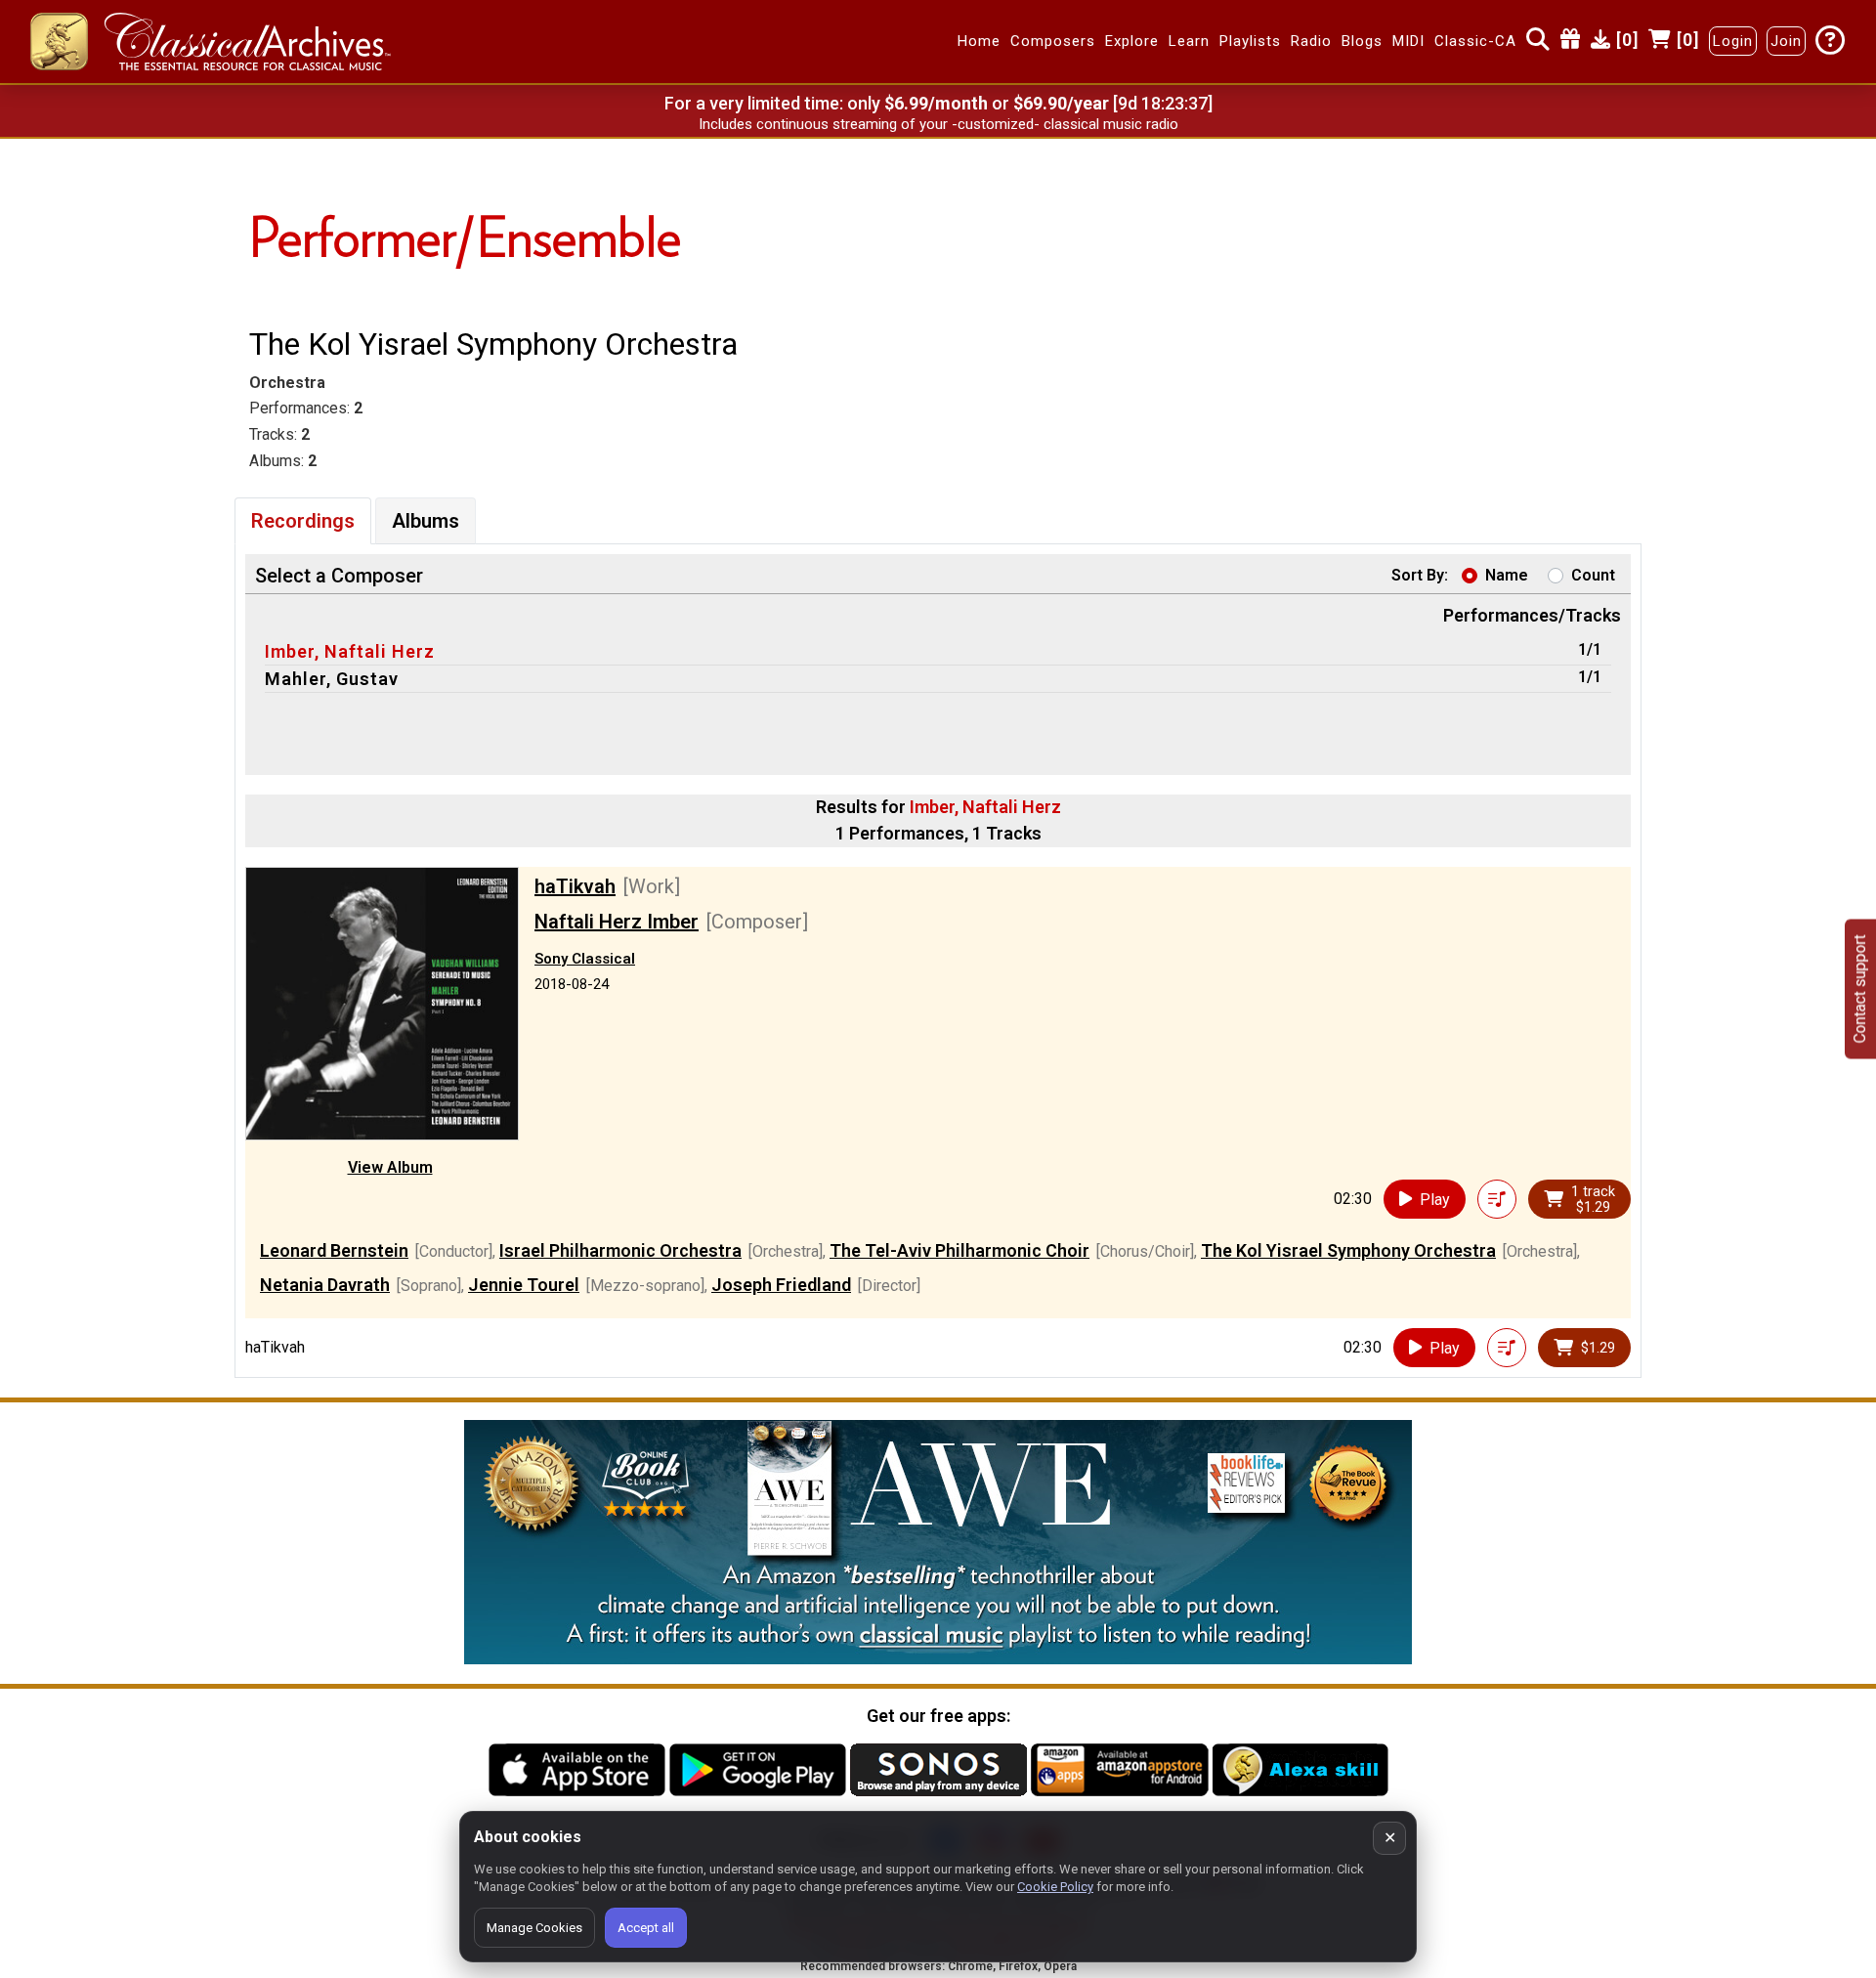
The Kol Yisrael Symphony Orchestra (1348, 1250)
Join (1786, 42)
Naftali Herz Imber (617, 922)
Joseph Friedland (781, 1285)
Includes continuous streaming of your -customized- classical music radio (938, 124)
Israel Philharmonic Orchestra (620, 1250)
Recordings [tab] (303, 521)
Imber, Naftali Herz (350, 651)
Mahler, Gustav (332, 679)
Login (1733, 42)
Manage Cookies (534, 1928)
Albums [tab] (426, 521)
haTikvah (575, 886)
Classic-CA (1475, 42)
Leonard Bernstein (334, 1250)
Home (979, 42)
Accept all (646, 1928)
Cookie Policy (1055, 1887)
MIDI (1408, 42)
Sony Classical (585, 959)
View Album (390, 1167)
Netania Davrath (325, 1285)
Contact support (1860, 989)
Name (1507, 575)
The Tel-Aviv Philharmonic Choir (959, 1250)
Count (1593, 575)
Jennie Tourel (524, 1285)
